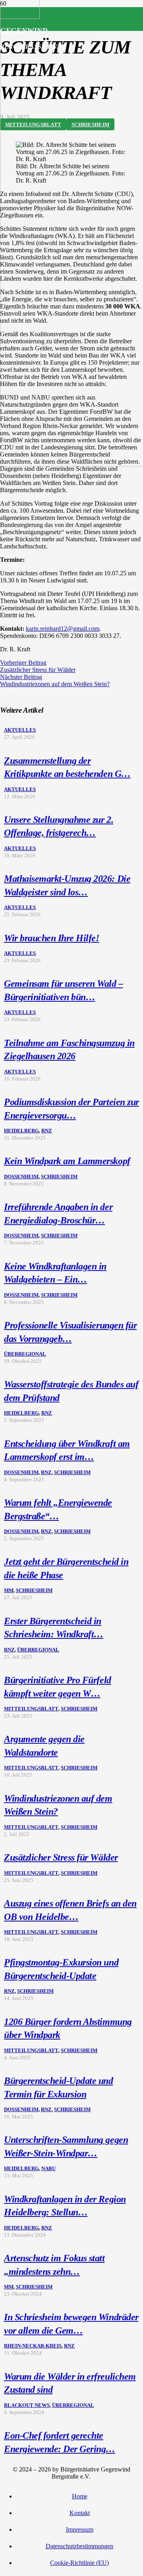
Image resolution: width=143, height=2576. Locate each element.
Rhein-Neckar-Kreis (33, 2346)
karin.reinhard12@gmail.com (63, 629)
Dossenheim (21, 1177)
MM (9, 1590)
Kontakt (80, 2513)
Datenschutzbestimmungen (79, 2546)
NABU (48, 2169)
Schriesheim (59, 1177)
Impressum (80, 2529)
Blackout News (27, 2405)
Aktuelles (20, 730)
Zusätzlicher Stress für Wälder (61, 1857)
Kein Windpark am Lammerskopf (67, 1161)
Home (80, 2496)
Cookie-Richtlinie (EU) (79, 2563)
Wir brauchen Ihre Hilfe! (51, 938)
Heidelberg (21, 1131)
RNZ (47, 1131)
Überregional (25, 1354)
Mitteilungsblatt (31, 1709)
